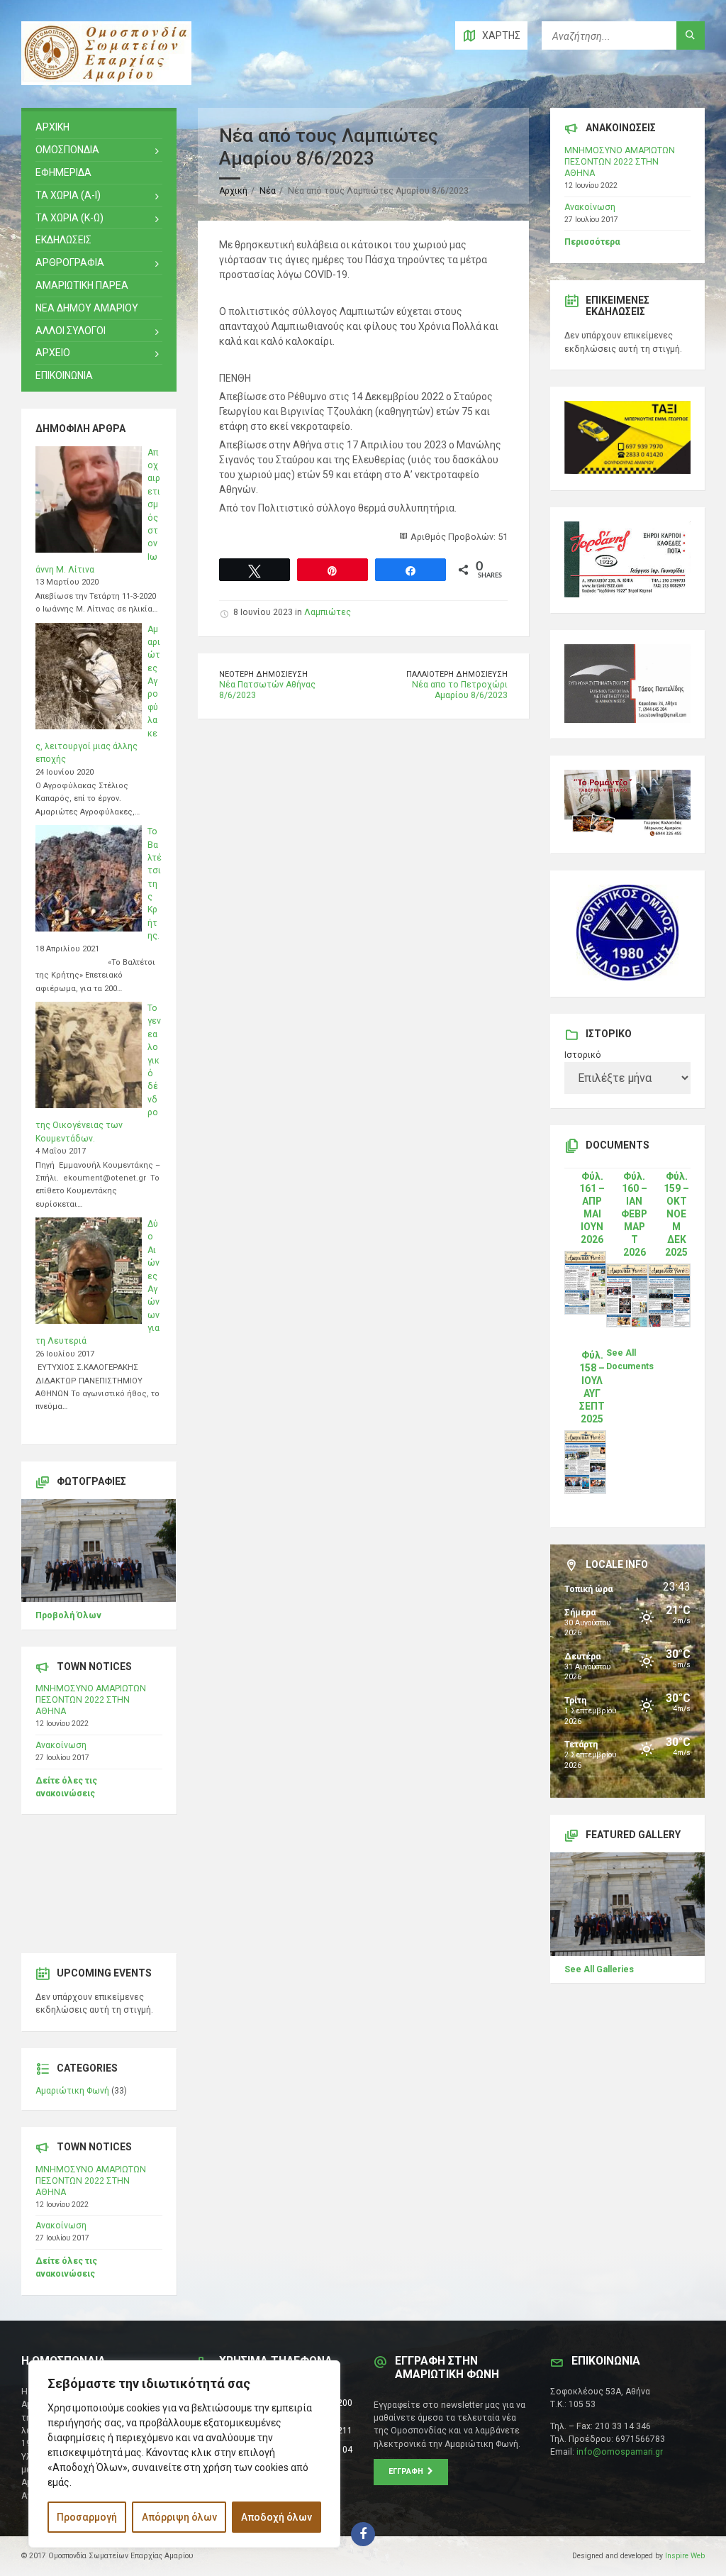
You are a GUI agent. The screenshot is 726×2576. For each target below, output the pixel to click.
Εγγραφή (408, 2471)
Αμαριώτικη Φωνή (72, 2091)
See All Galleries (599, 1969)
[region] (184, 2454)
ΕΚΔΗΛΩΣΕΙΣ (63, 240)
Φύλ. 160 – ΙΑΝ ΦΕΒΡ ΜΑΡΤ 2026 (634, 1215)
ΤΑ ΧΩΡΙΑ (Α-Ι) (68, 195)
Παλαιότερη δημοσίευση (457, 674)
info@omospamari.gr (620, 2452)
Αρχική (233, 191)
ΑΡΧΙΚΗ (52, 127)
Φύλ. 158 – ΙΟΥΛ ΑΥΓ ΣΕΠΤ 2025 (592, 1387)
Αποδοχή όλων (277, 2517)
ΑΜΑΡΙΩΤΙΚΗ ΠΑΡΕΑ (82, 285)
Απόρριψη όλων (179, 2517)
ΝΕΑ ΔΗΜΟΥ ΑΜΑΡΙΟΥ (87, 308)
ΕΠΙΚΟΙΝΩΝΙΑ (64, 375)
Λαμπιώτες (328, 612)
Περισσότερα (592, 242)
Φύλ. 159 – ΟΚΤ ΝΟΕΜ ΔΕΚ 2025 (676, 1215)
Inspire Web (685, 2556)
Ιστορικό (583, 1055)
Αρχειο (53, 353)
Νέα (268, 191)
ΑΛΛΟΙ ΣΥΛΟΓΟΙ (71, 331)
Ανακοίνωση (61, 1745)
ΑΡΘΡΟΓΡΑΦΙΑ (70, 262)
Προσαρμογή (87, 2517)
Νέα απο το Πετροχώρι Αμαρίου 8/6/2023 (460, 690)
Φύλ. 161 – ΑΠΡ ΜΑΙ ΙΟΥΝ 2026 (592, 1208)
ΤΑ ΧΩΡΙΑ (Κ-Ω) (69, 218)
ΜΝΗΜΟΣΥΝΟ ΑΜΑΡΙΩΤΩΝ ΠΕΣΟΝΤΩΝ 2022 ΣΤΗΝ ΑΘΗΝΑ (91, 1700)
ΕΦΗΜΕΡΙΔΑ (63, 172)
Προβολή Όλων (68, 1615)
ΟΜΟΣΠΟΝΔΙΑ (67, 150)
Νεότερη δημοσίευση (263, 674)
